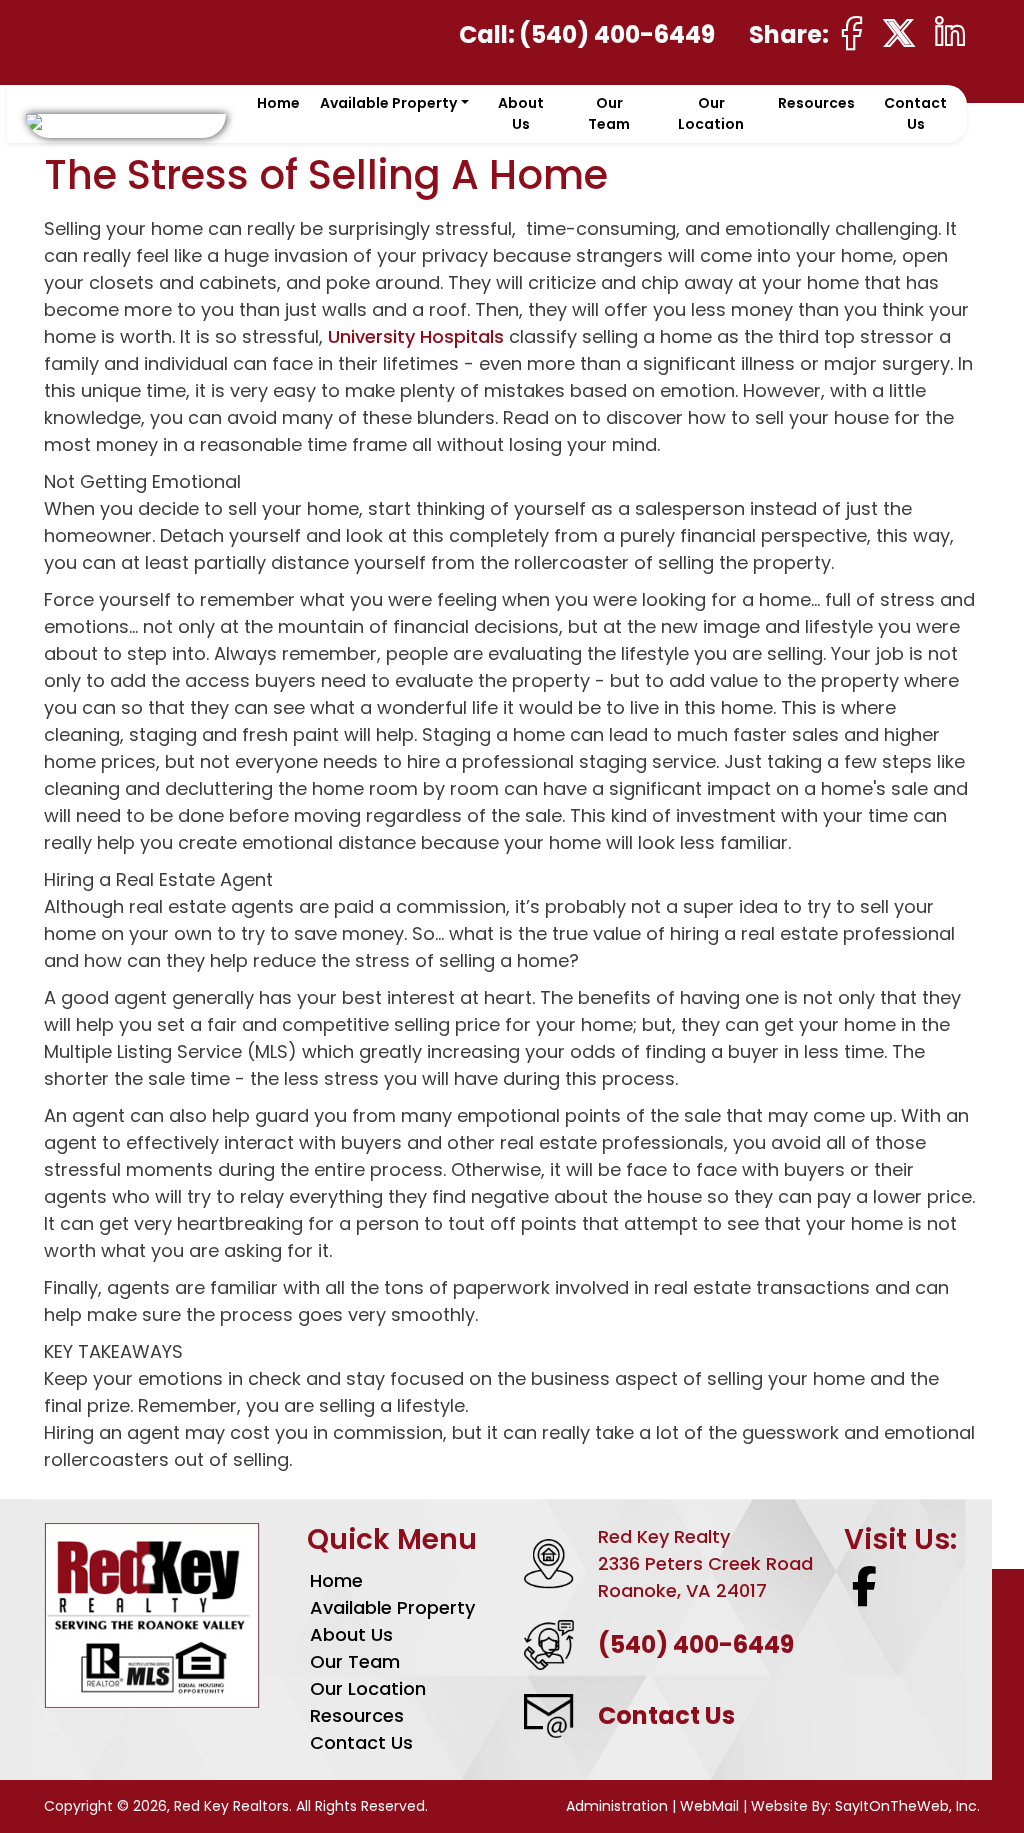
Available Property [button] (388, 103)
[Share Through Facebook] (852, 33)
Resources (816, 103)
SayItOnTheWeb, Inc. (907, 1806)
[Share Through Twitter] (899, 33)
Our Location (711, 113)
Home (278, 103)
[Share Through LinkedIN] (950, 33)
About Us (521, 113)
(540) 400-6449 (617, 34)
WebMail (709, 1806)
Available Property (392, 1607)
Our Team (609, 113)
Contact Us (915, 113)
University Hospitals (416, 336)
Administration (619, 1806)
